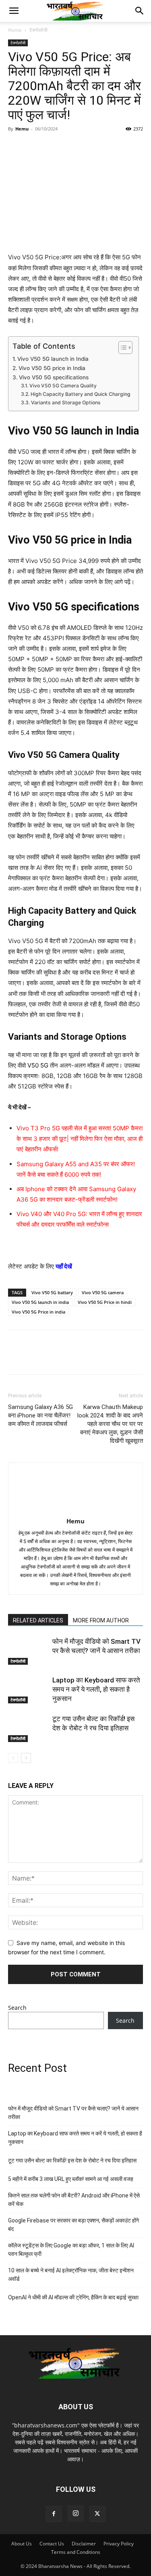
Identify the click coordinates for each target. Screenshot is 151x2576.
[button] (14, 11)
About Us (22, 2544)
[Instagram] (76, 2514)
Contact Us (52, 2544)
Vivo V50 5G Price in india (38, 1312)
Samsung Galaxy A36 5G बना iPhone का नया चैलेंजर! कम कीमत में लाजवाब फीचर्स (40, 1415)
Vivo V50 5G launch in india (40, 1302)
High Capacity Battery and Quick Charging (80, 394)
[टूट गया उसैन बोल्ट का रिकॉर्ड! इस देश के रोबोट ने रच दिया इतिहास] (28, 1728)
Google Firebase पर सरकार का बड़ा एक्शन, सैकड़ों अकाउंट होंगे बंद (73, 2225)
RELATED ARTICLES (38, 1620)
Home (15, 30)
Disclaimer (84, 2544)
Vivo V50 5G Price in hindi (105, 1302)
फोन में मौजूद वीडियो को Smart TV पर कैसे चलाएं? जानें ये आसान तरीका (73, 2113)
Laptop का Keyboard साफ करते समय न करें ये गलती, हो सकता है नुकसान (96, 1689)
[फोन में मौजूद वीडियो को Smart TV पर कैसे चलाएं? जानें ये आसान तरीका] (28, 1651)
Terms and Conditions (76, 2552)
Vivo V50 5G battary (52, 1292)
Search (17, 2008)
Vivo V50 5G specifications (54, 377)
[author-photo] (76, 1510)
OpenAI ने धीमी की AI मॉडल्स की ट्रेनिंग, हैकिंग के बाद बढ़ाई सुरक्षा (73, 2297)
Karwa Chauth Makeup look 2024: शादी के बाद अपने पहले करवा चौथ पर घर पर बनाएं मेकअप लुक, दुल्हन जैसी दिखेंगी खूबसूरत (110, 1424)
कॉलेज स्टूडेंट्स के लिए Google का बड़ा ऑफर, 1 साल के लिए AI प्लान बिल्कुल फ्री (71, 2250)
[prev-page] (13, 1758)
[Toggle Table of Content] (121, 348)
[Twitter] (35, 147)
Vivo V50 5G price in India (52, 368)
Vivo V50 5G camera (103, 1292)
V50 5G (37, 1065)
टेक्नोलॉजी (38, 30)
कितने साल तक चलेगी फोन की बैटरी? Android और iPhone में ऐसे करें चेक (74, 2200)
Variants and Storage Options (66, 402)
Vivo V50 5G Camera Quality (63, 386)
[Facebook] (16, 147)
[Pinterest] (53, 147)
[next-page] (26, 1758)
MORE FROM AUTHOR (101, 1620)
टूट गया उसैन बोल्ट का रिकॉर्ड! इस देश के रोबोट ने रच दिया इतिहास (72, 2160)
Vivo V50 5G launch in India (53, 359)
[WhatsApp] (72, 147)
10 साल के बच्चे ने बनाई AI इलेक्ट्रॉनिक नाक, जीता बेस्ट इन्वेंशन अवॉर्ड (71, 2275)
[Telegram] (90, 147)
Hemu (22, 129)
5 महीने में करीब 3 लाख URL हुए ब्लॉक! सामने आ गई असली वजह (71, 2179)
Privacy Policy (119, 2544)
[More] (109, 147)
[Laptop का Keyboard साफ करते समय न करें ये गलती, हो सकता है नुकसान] (28, 1689)
